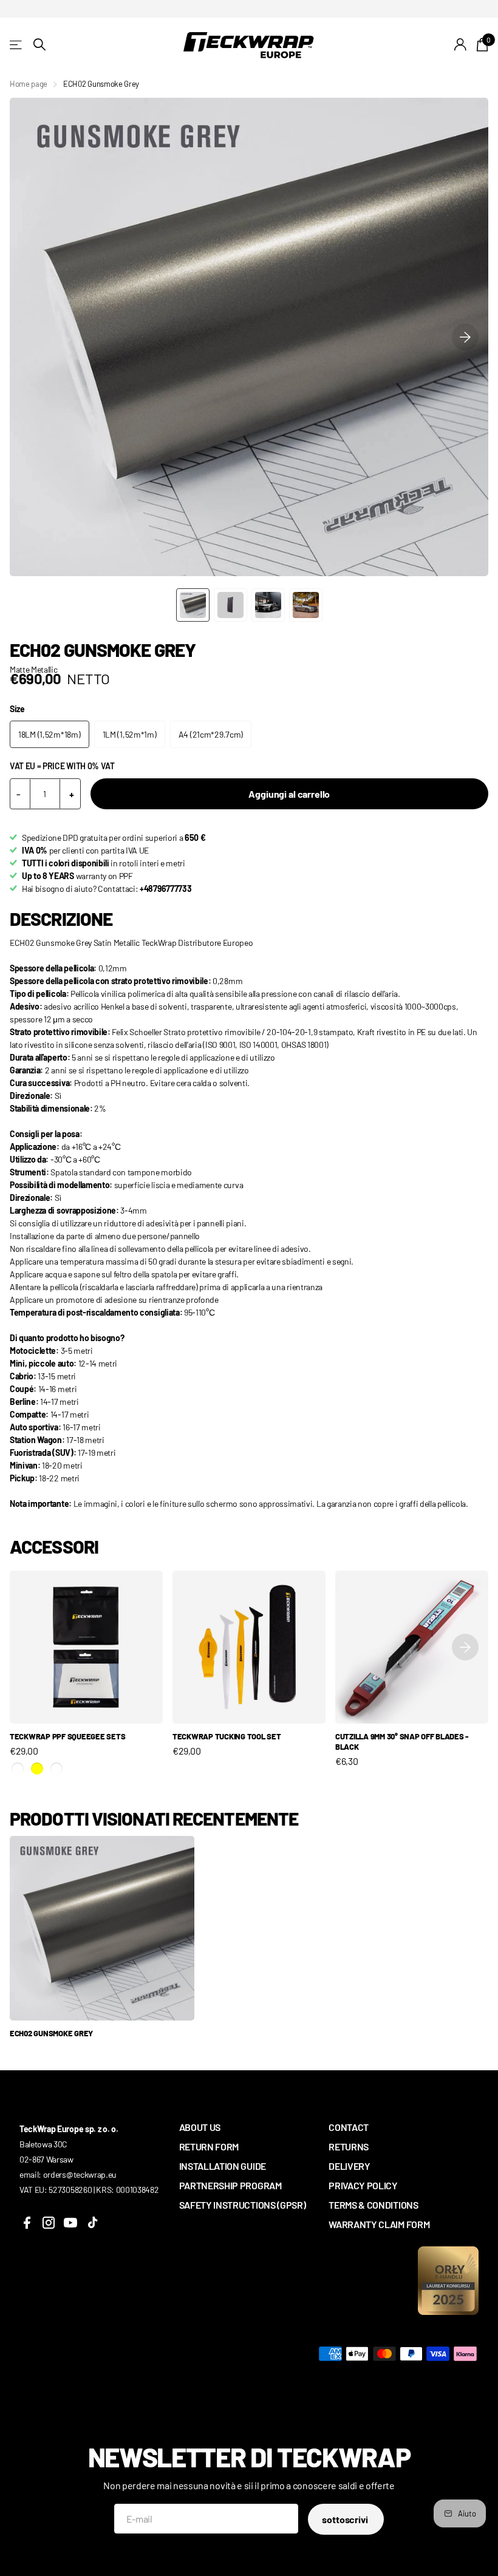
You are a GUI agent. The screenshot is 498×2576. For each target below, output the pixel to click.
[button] (465, 337)
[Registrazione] (461, 45)
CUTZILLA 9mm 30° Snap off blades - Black (402, 1742)
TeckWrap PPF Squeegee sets (67, 1736)
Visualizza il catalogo (17, 45)
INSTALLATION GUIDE (223, 2166)
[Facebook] (27, 2223)
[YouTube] (70, 2223)
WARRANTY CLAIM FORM (379, 2224)
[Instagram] (49, 2223)
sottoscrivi (346, 2519)
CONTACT (349, 2127)
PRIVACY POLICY (363, 2185)
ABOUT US (200, 2127)
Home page (29, 84)
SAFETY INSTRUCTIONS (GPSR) (243, 2205)
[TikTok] (92, 2223)
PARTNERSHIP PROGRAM (230, 2185)
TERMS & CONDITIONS (373, 2205)
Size (17, 709)
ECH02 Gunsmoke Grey (51, 2033)
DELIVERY (349, 2166)
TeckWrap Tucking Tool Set (227, 1736)
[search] (39, 45)
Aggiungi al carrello (289, 794)
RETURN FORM (209, 2146)
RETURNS (349, 2146)
